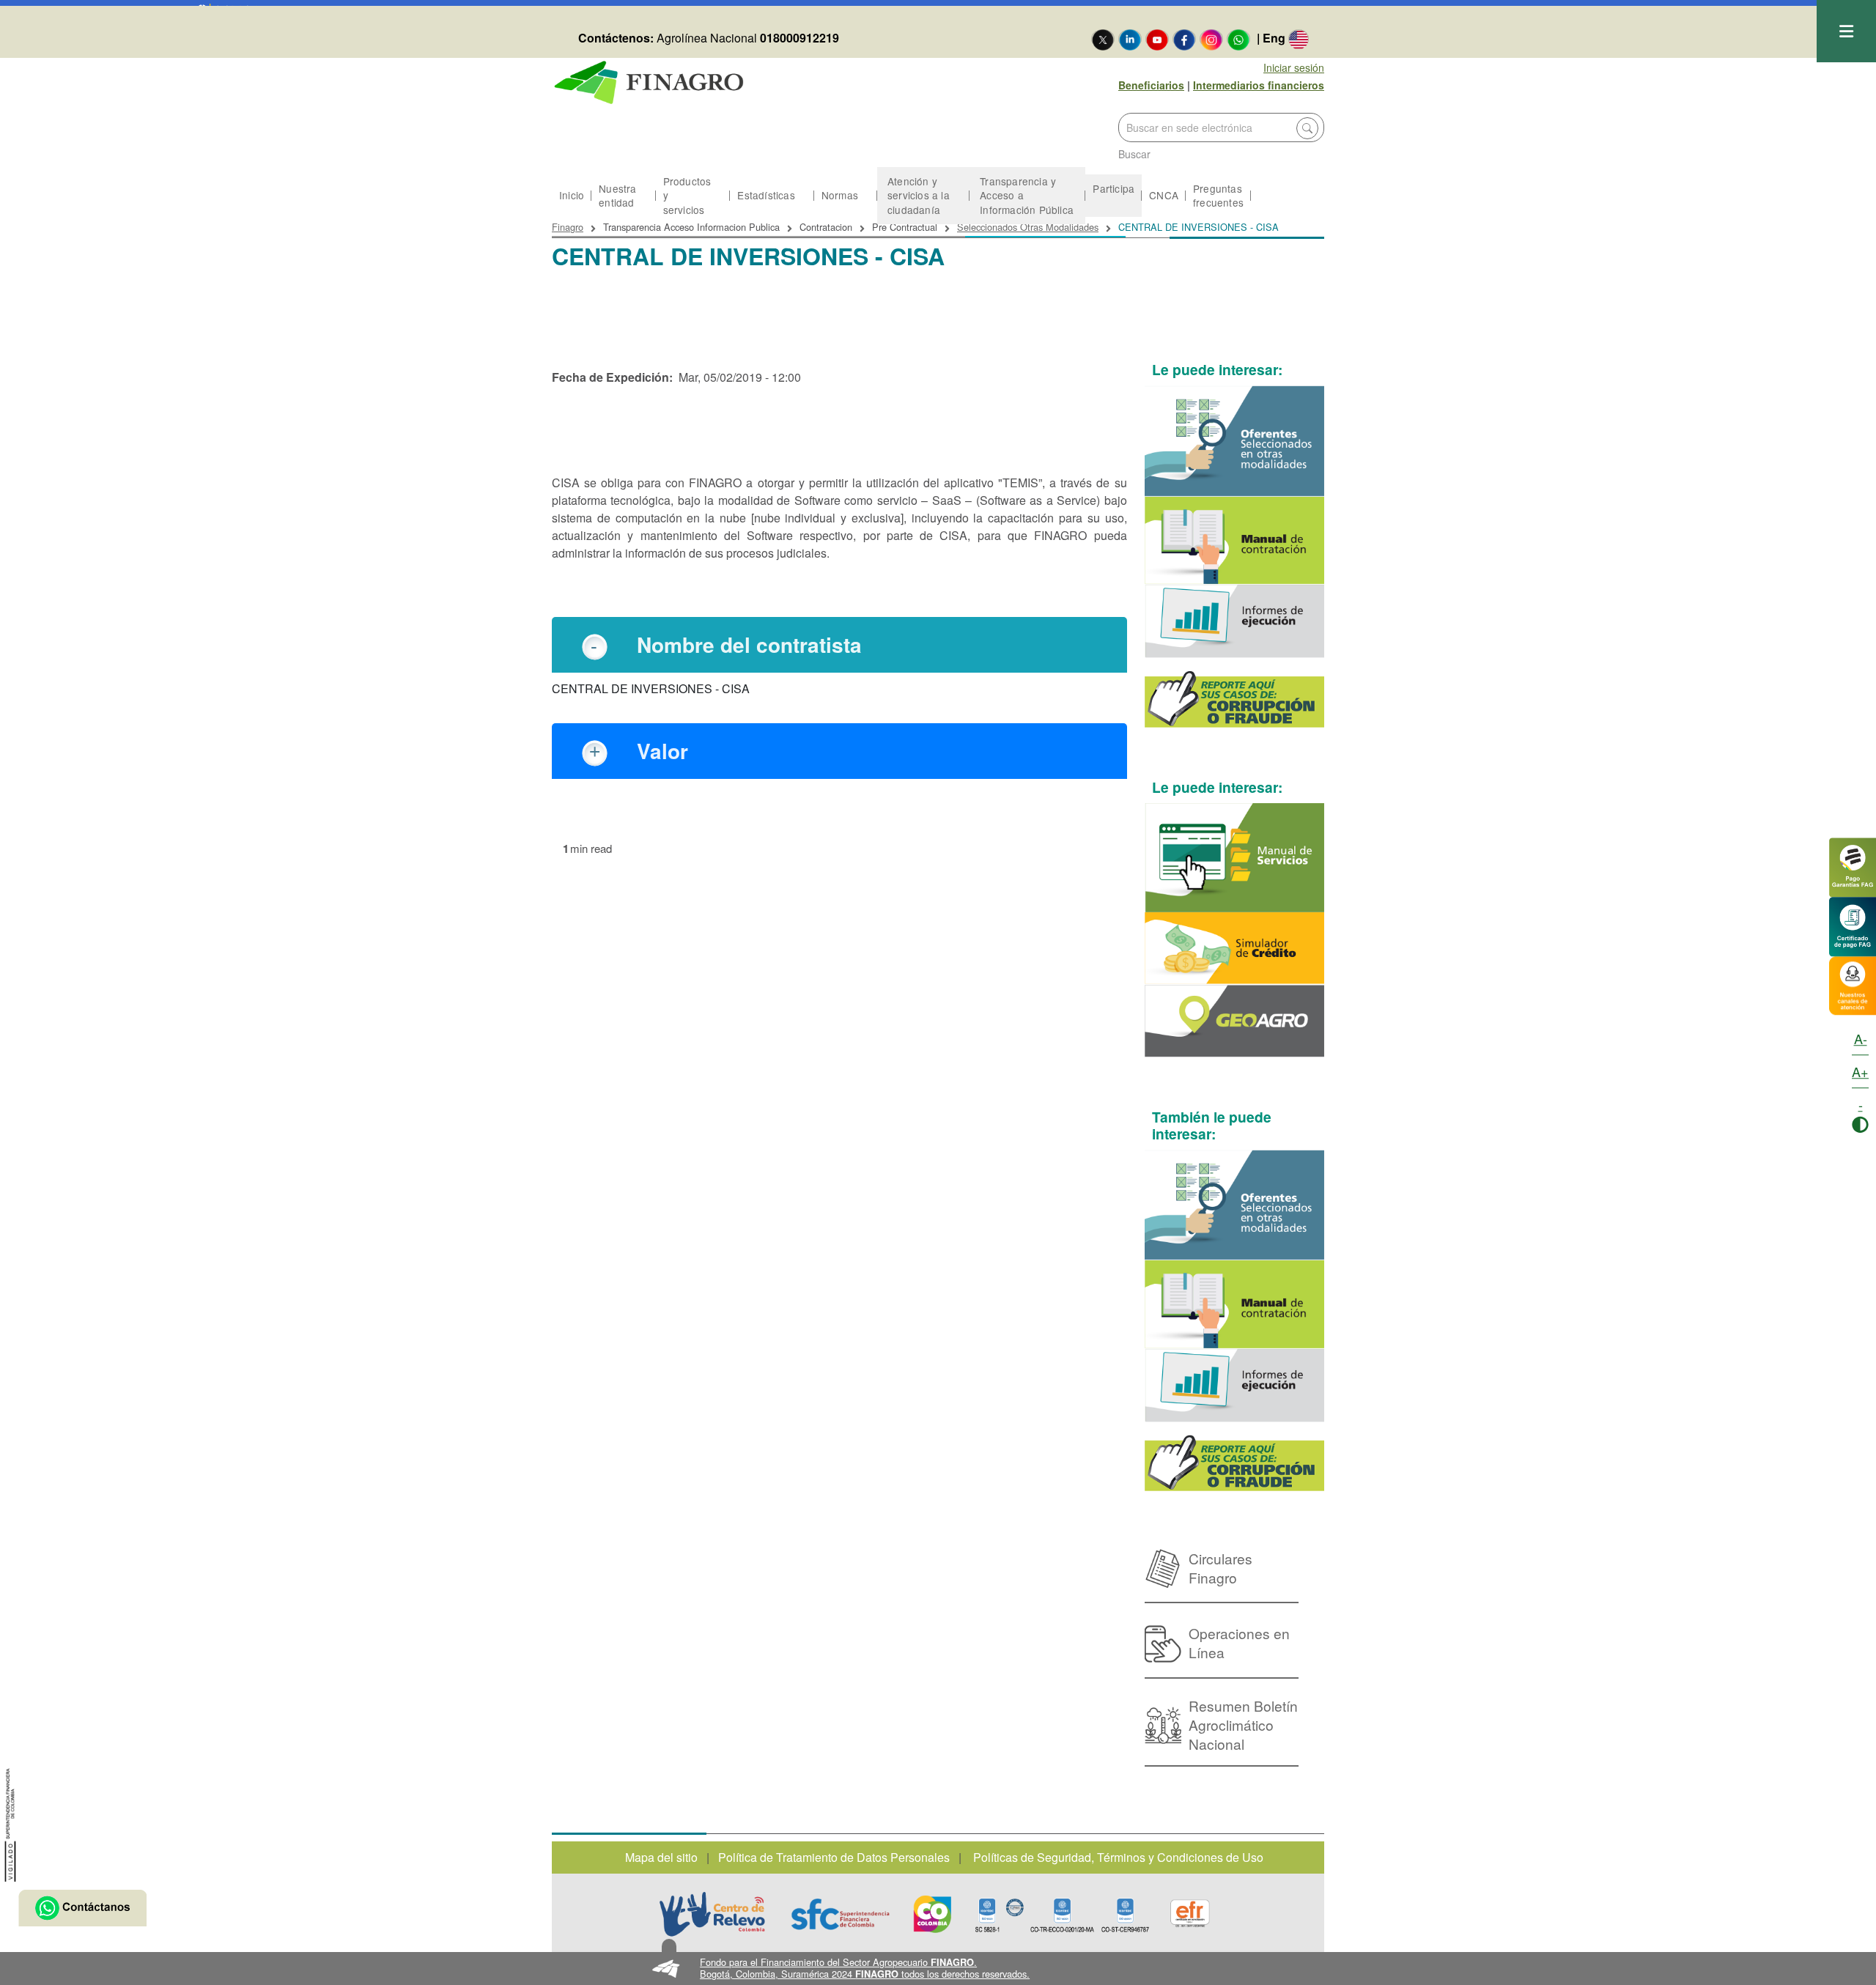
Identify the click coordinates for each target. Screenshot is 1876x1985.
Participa (1114, 188)
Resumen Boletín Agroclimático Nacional (1243, 1725)
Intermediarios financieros (1259, 85)
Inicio (572, 195)
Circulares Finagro (1220, 1568)
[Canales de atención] (1853, 984)
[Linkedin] (1130, 39)
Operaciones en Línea (1239, 1642)
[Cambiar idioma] (1299, 39)
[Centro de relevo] (712, 1914)
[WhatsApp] (1238, 39)
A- (1861, 1038)
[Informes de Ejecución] (1235, 621)
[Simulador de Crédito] (1235, 949)
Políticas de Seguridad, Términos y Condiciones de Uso (1118, 1857)
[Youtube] (1157, 39)
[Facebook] (1184, 39)
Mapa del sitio (661, 1857)
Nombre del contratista (749, 644)
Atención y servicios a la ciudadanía (919, 195)
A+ (1860, 1071)
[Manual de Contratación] (1235, 541)
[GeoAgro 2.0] (1235, 1021)
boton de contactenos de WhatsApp (82, 1908)
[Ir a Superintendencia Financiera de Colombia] (11, 1823)
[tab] (839, 645)
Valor (662, 751)
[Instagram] (1211, 39)
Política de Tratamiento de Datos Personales (834, 1857)
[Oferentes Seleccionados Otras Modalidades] (1235, 441)
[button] (938, 1969)
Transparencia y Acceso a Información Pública (1027, 195)
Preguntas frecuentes (1218, 195)
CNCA (1164, 195)
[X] (1103, 39)
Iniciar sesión (1294, 67)
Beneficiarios (1151, 85)
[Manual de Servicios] (1235, 858)
